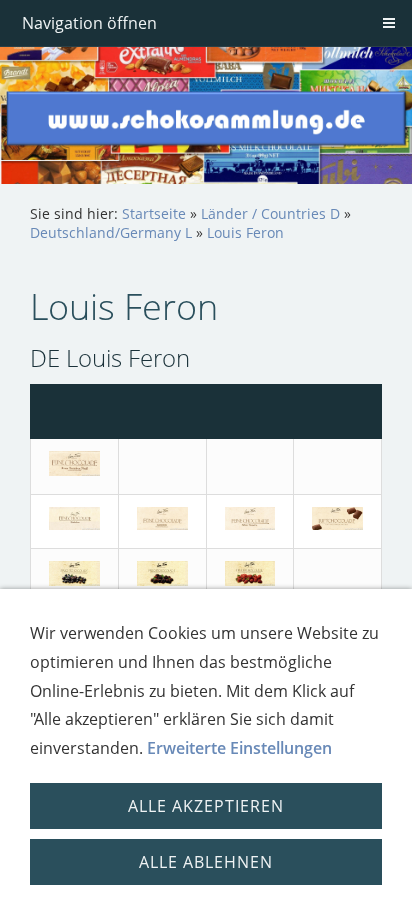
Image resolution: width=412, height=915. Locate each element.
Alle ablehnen (206, 862)
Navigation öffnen (89, 23)
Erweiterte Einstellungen (239, 748)
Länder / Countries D (270, 213)
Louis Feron (245, 232)
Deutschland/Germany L (111, 232)
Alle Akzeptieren (206, 806)
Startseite (154, 213)
